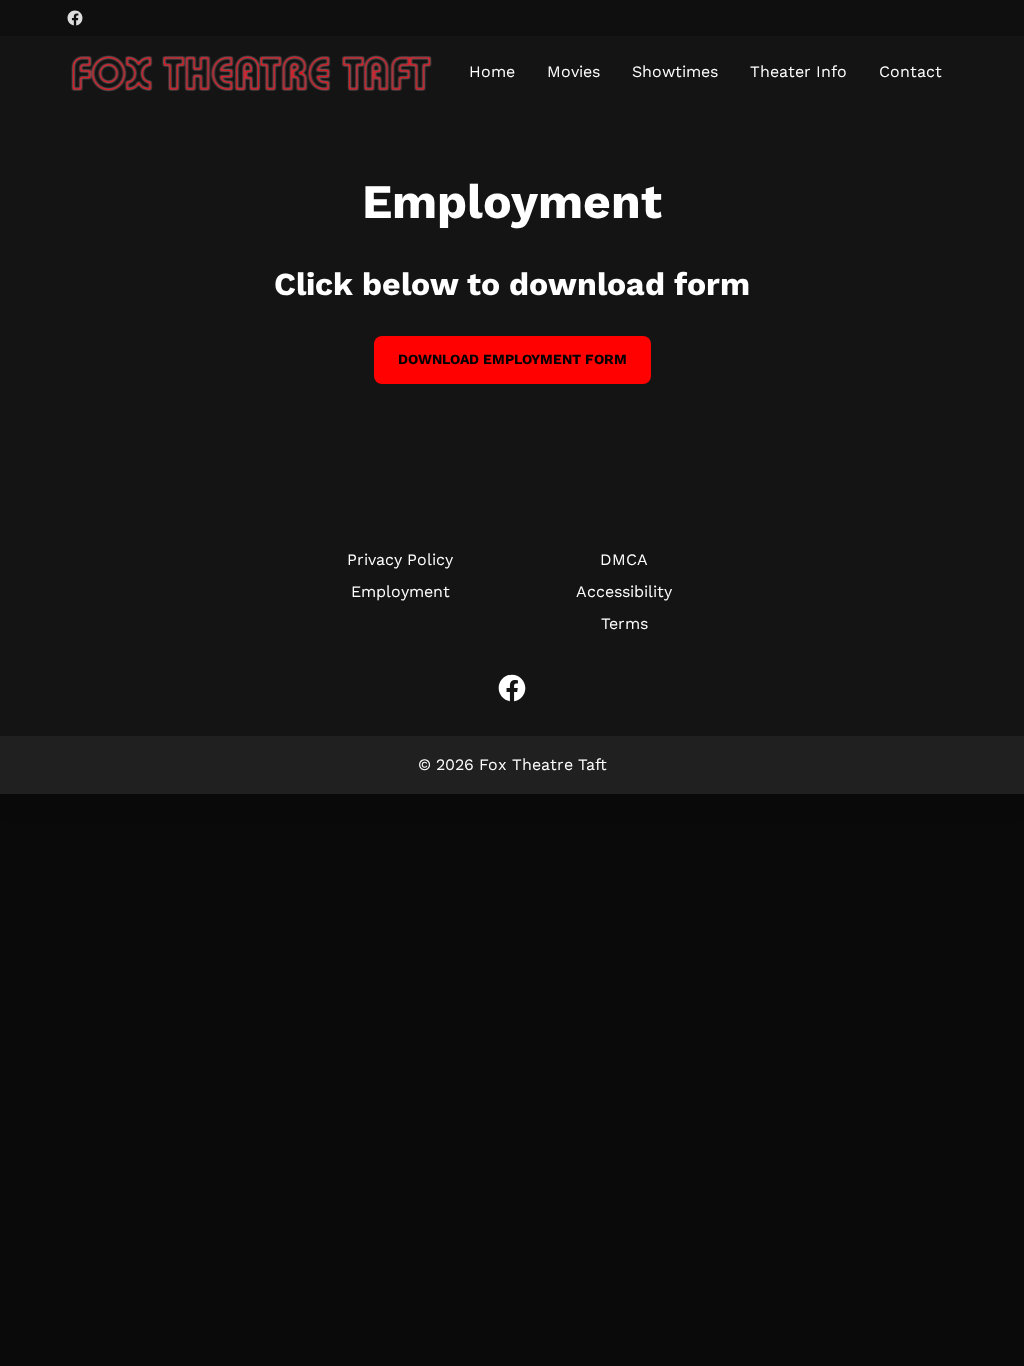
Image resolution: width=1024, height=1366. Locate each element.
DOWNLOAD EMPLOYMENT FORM (512, 359)
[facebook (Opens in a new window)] (75, 18)
